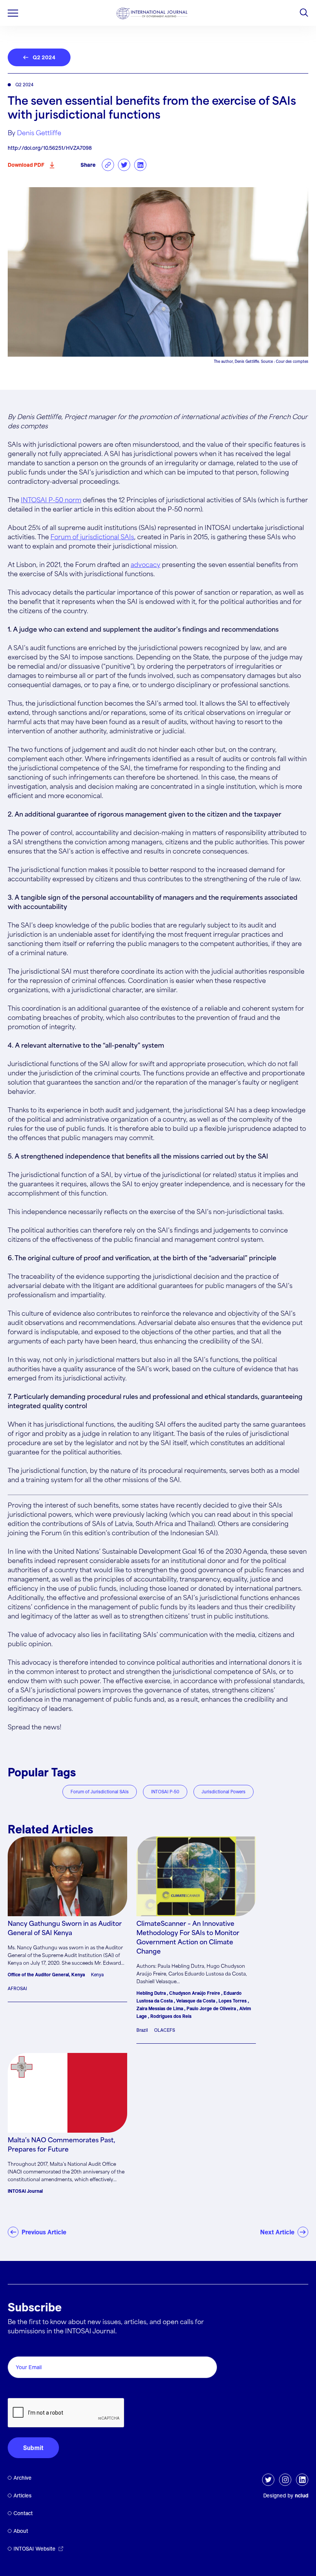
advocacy (145, 565)
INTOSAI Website (34, 2549)
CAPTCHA (26, 2389)
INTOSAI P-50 (165, 1792)
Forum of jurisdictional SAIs (92, 538)
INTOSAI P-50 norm (51, 501)
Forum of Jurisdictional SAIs (100, 1792)
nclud (302, 2495)
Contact (23, 2513)
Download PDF (26, 165)
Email (18, 2348)
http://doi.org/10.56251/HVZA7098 (50, 148)
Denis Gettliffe (39, 133)
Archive (23, 2478)
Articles (23, 2495)
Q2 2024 (44, 57)
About (21, 2531)
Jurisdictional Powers (224, 1792)
